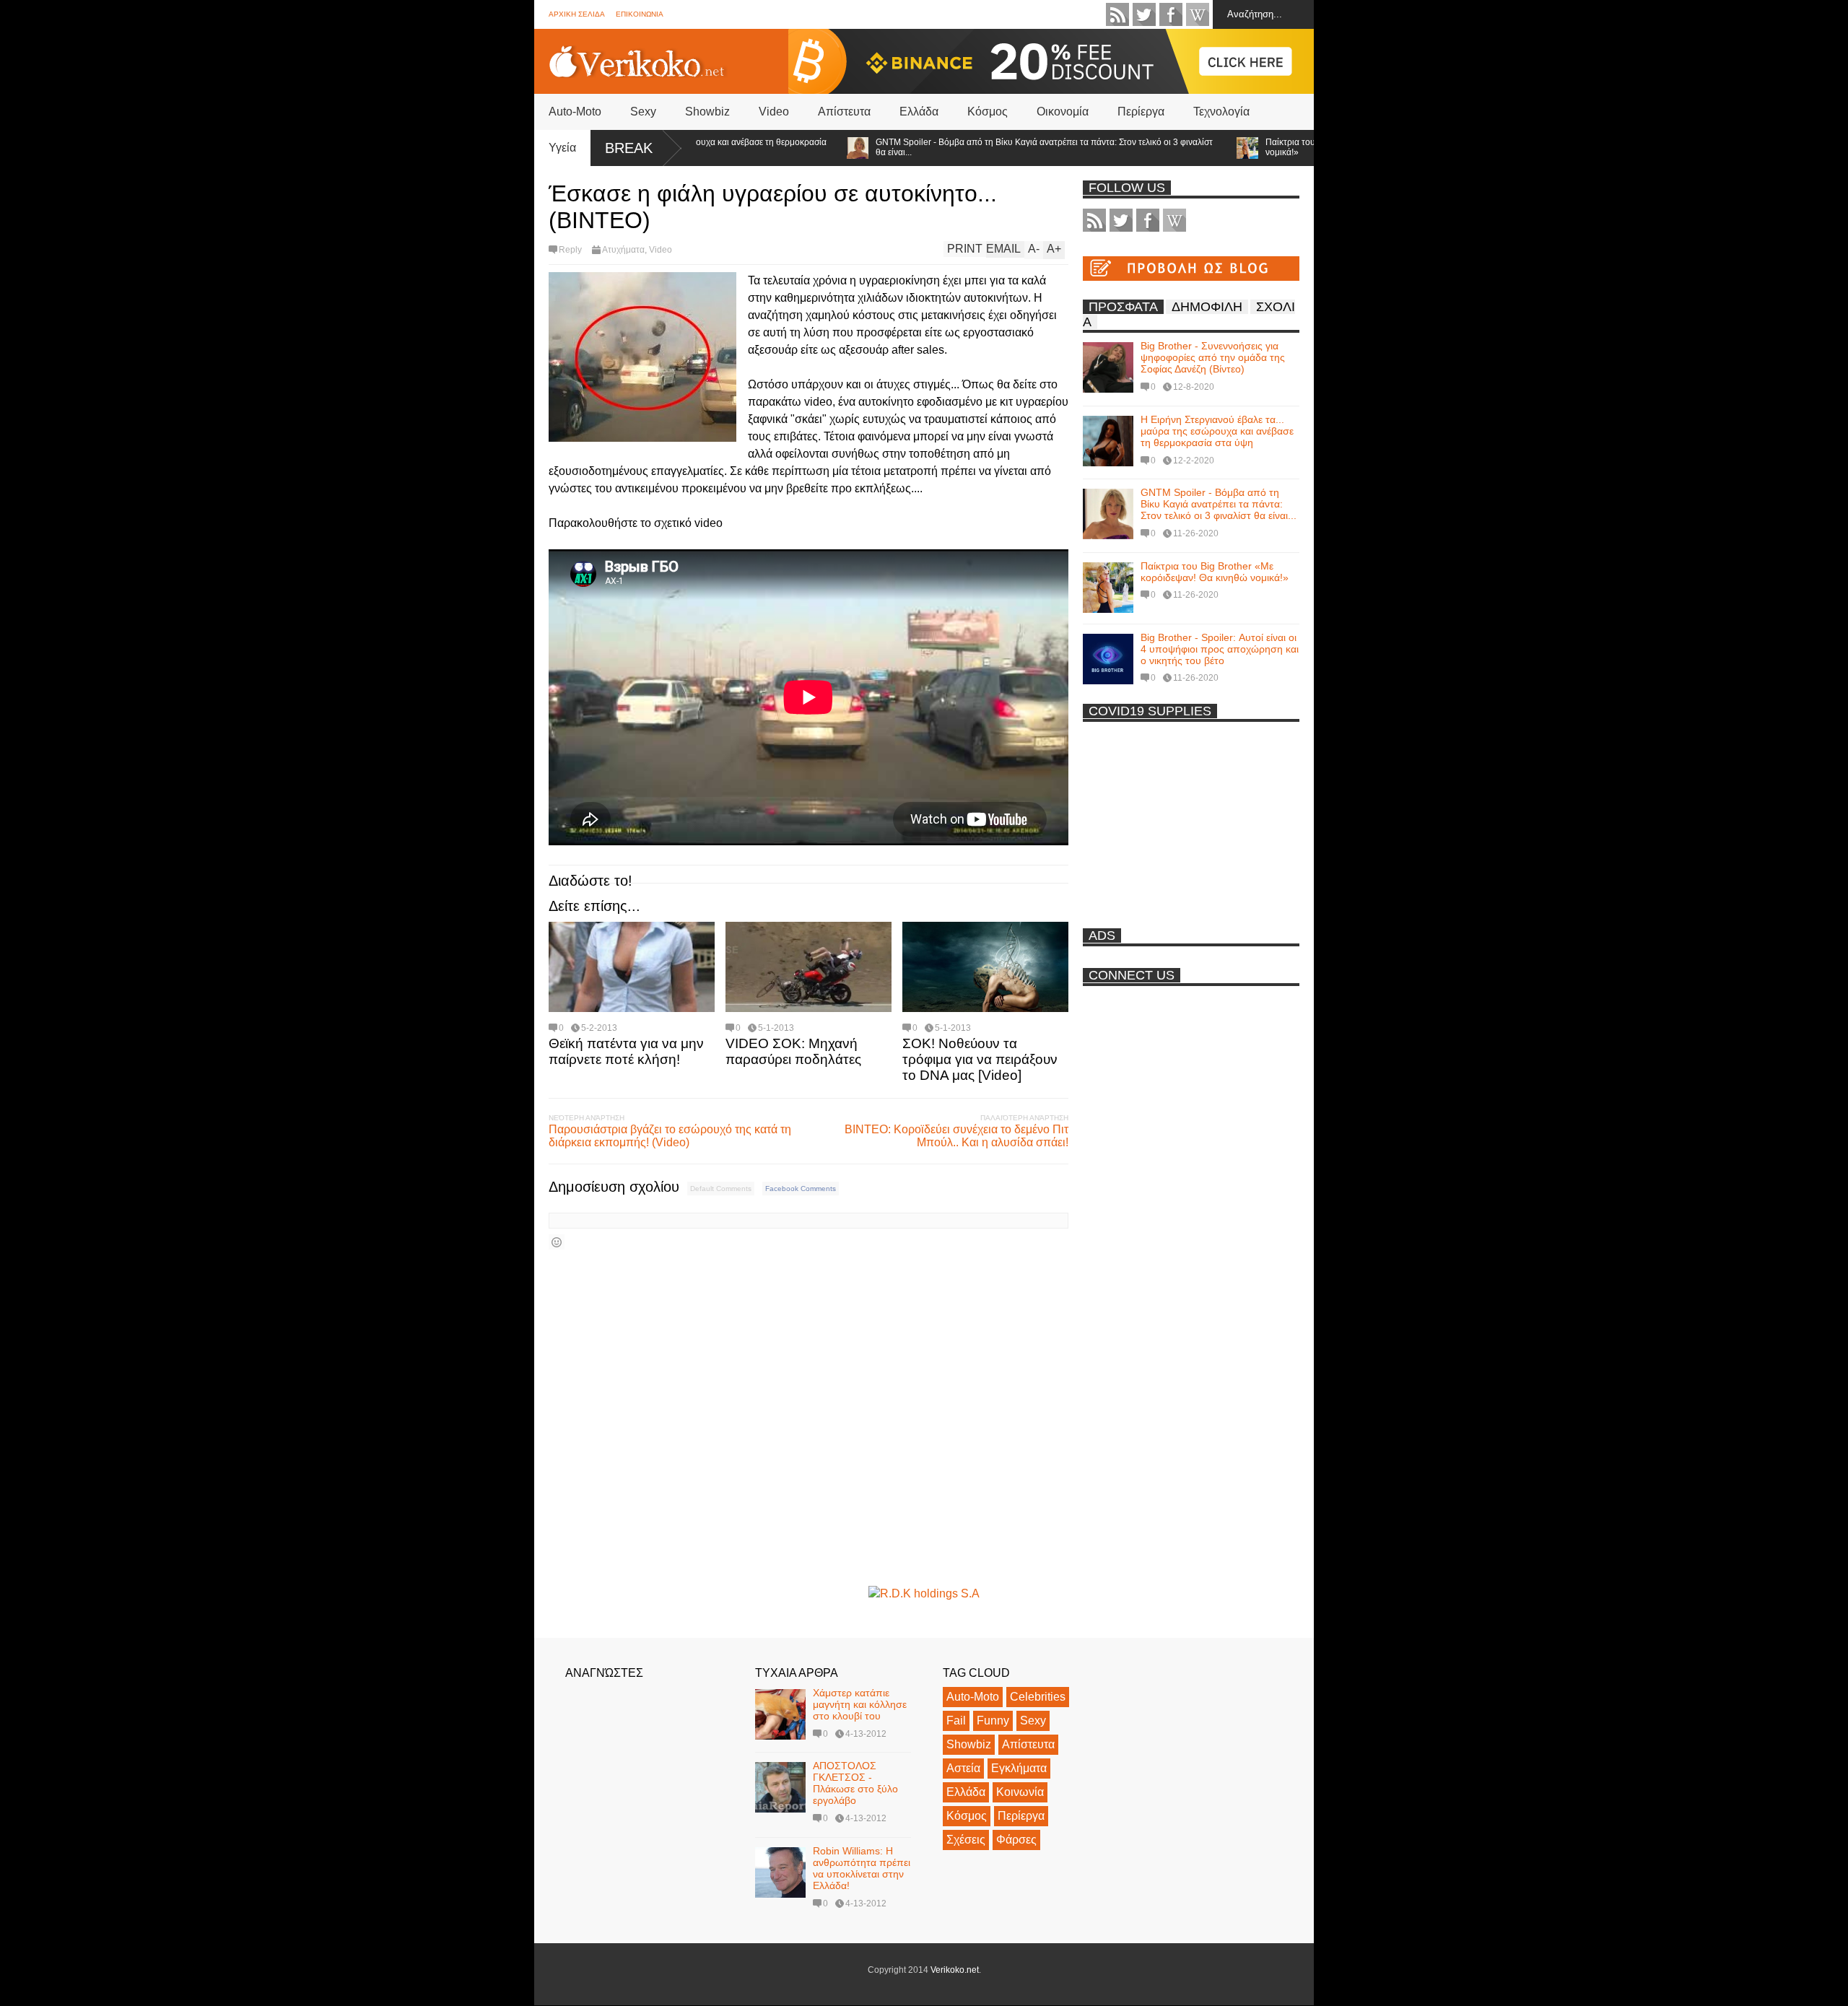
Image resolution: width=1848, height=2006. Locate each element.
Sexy (643, 112)
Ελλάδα (919, 112)
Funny (993, 1721)
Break (629, 148)
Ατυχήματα (623, 250)
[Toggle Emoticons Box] (557, 1242)
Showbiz (707, 112)
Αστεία (963, 1768)
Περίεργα (1141, 112)
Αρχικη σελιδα (577, 14)
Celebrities (1038, 1697)
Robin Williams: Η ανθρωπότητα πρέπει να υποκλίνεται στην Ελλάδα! (862, 1868)
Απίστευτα (844, 112)
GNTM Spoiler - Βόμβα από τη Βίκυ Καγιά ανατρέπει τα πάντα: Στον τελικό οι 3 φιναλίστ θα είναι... (981, 147)
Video (774, 112)
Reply (570, 250)
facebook (1171, 14)
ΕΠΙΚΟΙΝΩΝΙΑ (640, 14)
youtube (1198, 14)
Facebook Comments (801, 1189)
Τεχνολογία (1221, 112)
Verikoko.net (955, 1970)
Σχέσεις (966, 1840)
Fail (956, 1721)
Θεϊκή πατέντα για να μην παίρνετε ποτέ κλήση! (626, 1051)
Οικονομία (1063, 112)
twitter (1144, 14)
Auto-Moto (575, 112)
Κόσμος (988, 112)
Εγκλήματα (1019, 1768)
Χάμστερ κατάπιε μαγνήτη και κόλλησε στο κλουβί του (860, 1704)
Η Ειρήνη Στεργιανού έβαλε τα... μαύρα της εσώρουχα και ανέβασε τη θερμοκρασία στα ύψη (1217, 431)
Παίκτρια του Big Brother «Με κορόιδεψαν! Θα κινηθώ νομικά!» (1307, 147)
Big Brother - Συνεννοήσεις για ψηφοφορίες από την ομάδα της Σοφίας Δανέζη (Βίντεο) (1213, 357)
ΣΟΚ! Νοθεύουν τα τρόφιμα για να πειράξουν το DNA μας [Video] (980, 1059)
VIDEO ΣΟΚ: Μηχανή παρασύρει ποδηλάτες (793, 1051)
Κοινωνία (1020, 1792)
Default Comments (721, 1189)
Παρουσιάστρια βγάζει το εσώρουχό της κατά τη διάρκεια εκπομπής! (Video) (670, 1136)
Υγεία (562, 148)
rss (1117, 14)
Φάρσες (1016, 1840)
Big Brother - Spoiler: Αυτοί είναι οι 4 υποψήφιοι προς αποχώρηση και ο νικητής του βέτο (1220, 649)
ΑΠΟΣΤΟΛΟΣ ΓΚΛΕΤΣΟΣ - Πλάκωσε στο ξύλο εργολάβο (855, 1783)
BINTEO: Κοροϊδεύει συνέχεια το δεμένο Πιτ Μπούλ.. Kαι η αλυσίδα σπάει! (956, 1136)
